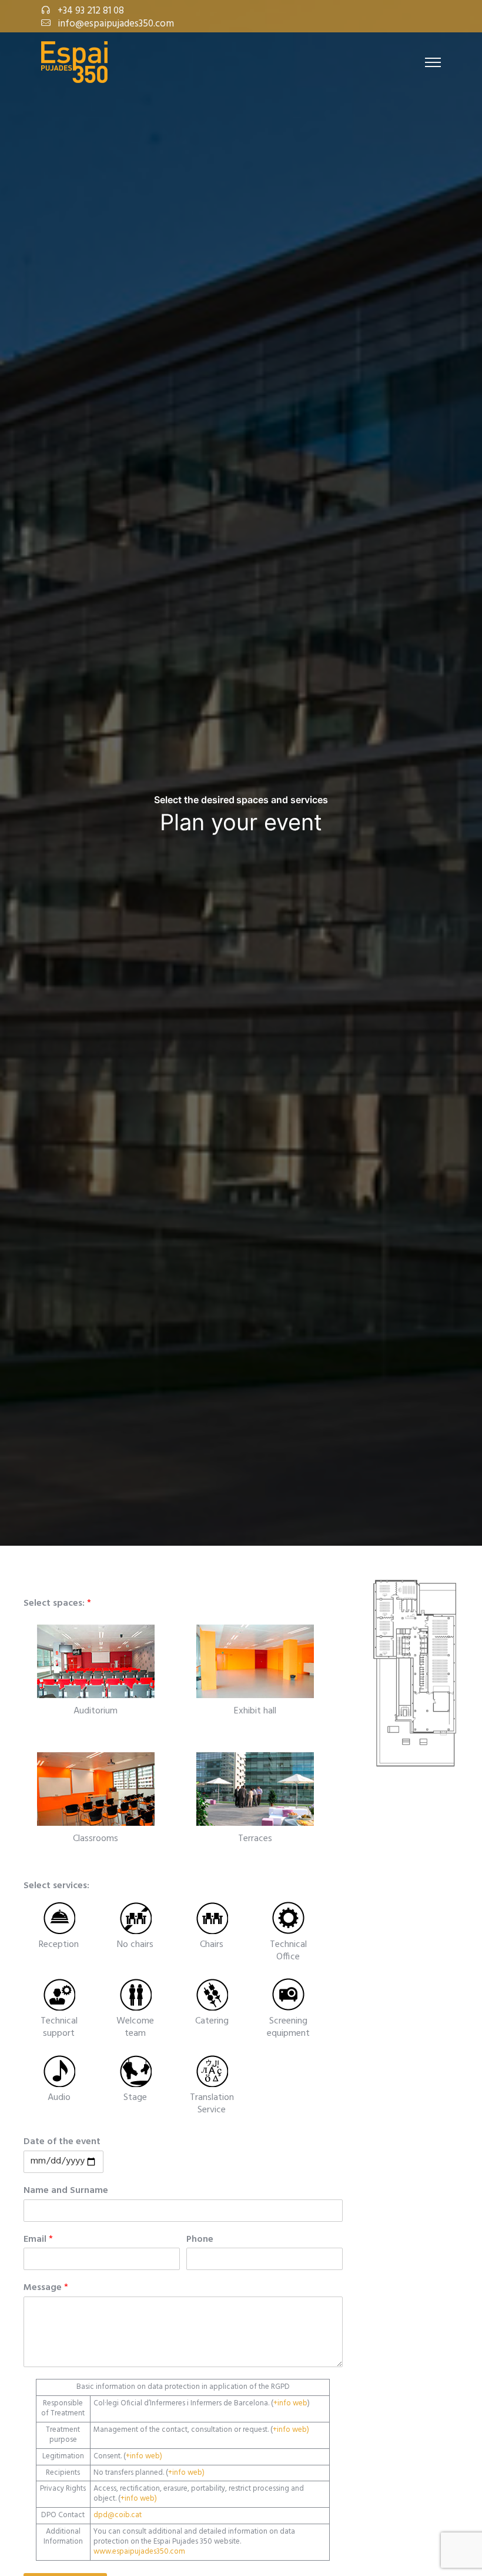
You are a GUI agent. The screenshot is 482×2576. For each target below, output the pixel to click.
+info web (290, 2403)
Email (38, 2240)
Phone (200, 2240)
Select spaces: (57, 1604)
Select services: (56, 1886)
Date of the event (62, 2142)
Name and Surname (66, 2191)
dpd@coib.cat (118, 2515)
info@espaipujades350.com (116, 24)
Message (46, 2288)
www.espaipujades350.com (139, 2552)
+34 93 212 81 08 (91, 11)
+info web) (291, 2430)
